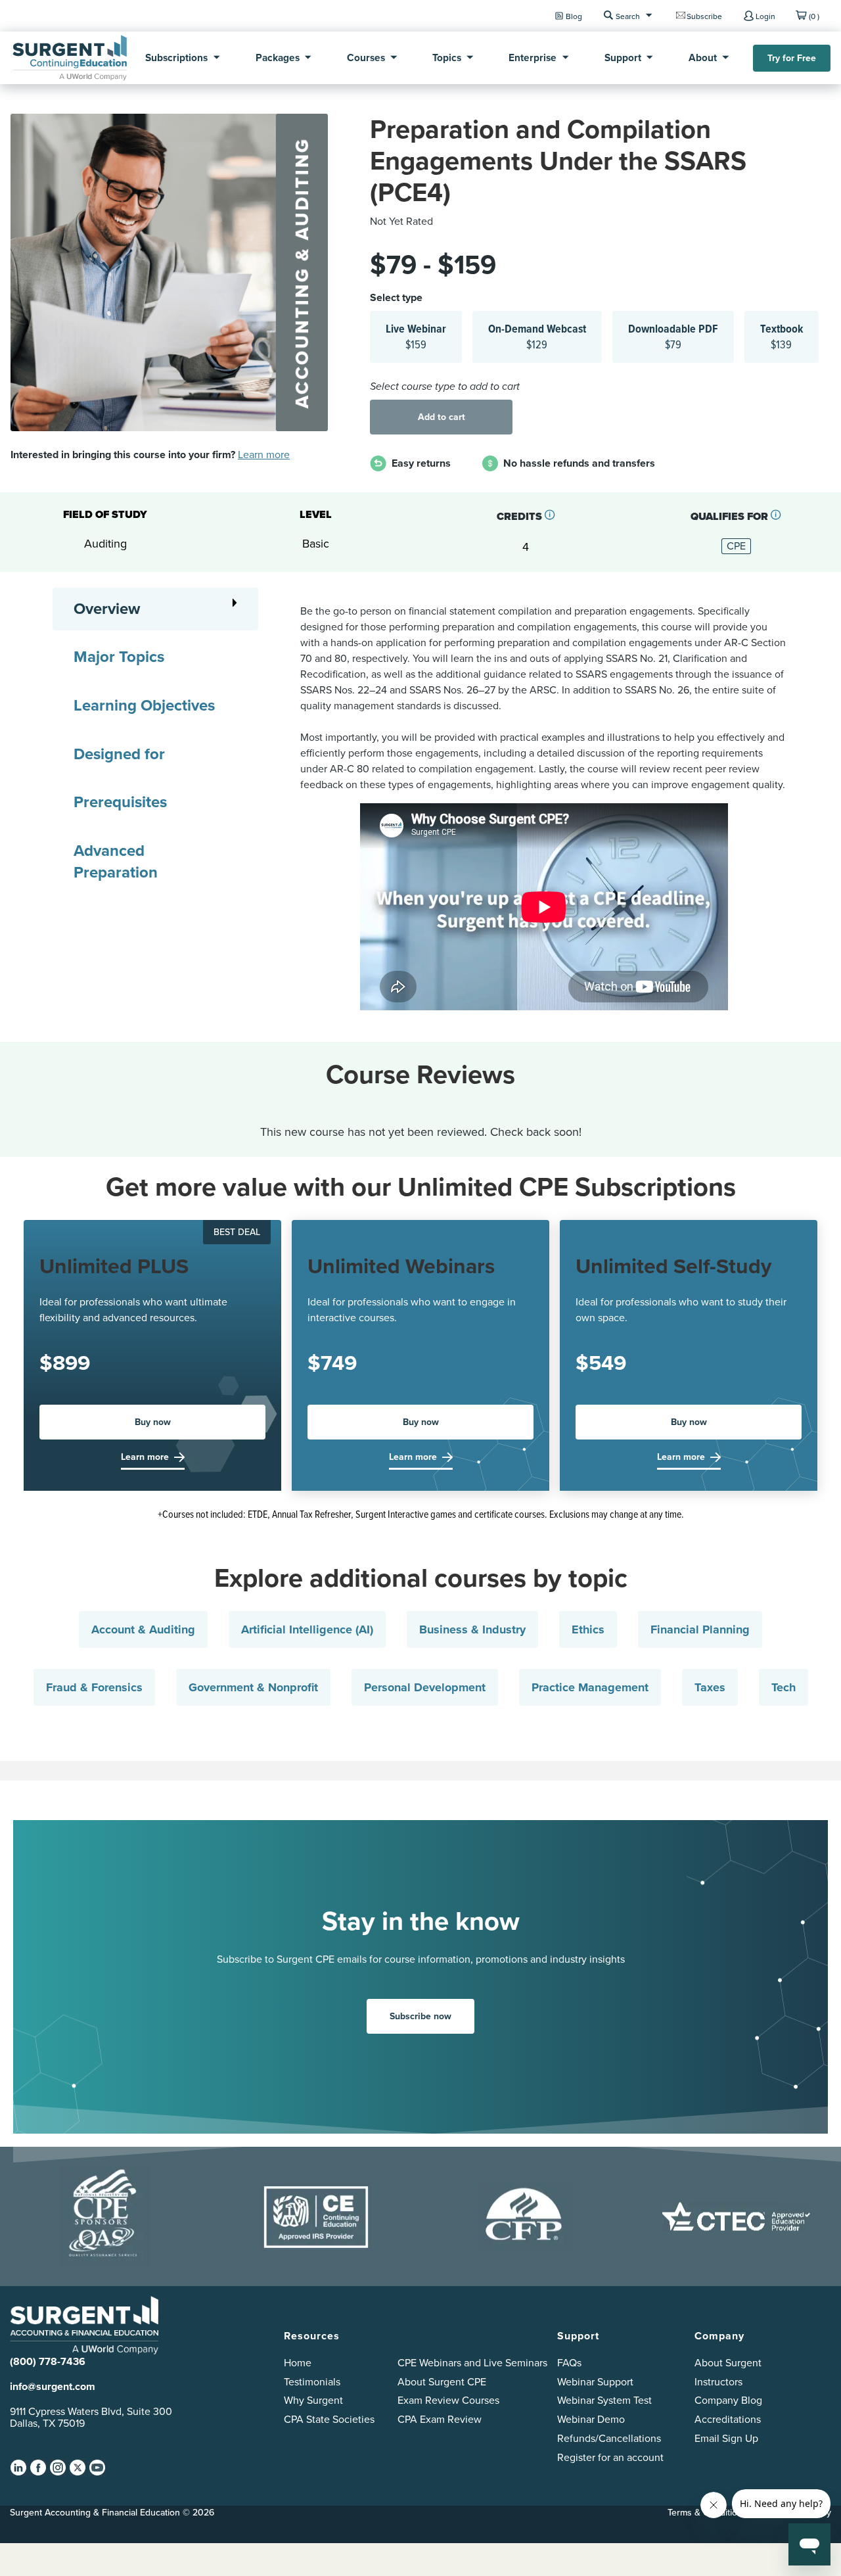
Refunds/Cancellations (609, 2438)
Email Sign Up (726, 2438)
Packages (278, 58)
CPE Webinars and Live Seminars (472, 2363)
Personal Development (425, 1687)
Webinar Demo (591, 2419)
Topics (447, 58)
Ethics (588, 1629)
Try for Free (792, 58)
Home (298, 2363)
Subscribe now (420, 2016)
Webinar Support (595, 2382)
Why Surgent (313, 2400)
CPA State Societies (329, 2419)
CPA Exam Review (440, 2419)
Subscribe (704, 16)
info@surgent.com (53, 2386)
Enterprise (533, 58)
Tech (784, 1687)
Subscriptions (176, 58)
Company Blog (728, 2400)
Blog (574, 16)
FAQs (569, 2363)
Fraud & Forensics (94, 1687)
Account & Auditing (143, 1629)
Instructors (718, 2382)
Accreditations (728, 2419)
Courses (366, 58)
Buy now (153, 1422)
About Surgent (728, 2363)
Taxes (710, 1687)
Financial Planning (700, 1629)
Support (623, 58)
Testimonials (312, 2382)
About (703, 58)
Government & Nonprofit (253, 1687)
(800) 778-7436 (48, 2361)
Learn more (264, 455)
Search (628, 16)
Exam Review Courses (448, 2400)
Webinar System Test (604, 2400)
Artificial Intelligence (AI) (307, 1629)
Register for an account (610, 2457)
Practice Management (590, 1687)
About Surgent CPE (442, 2382)
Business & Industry (472, 1629)
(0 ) (814, 16)
